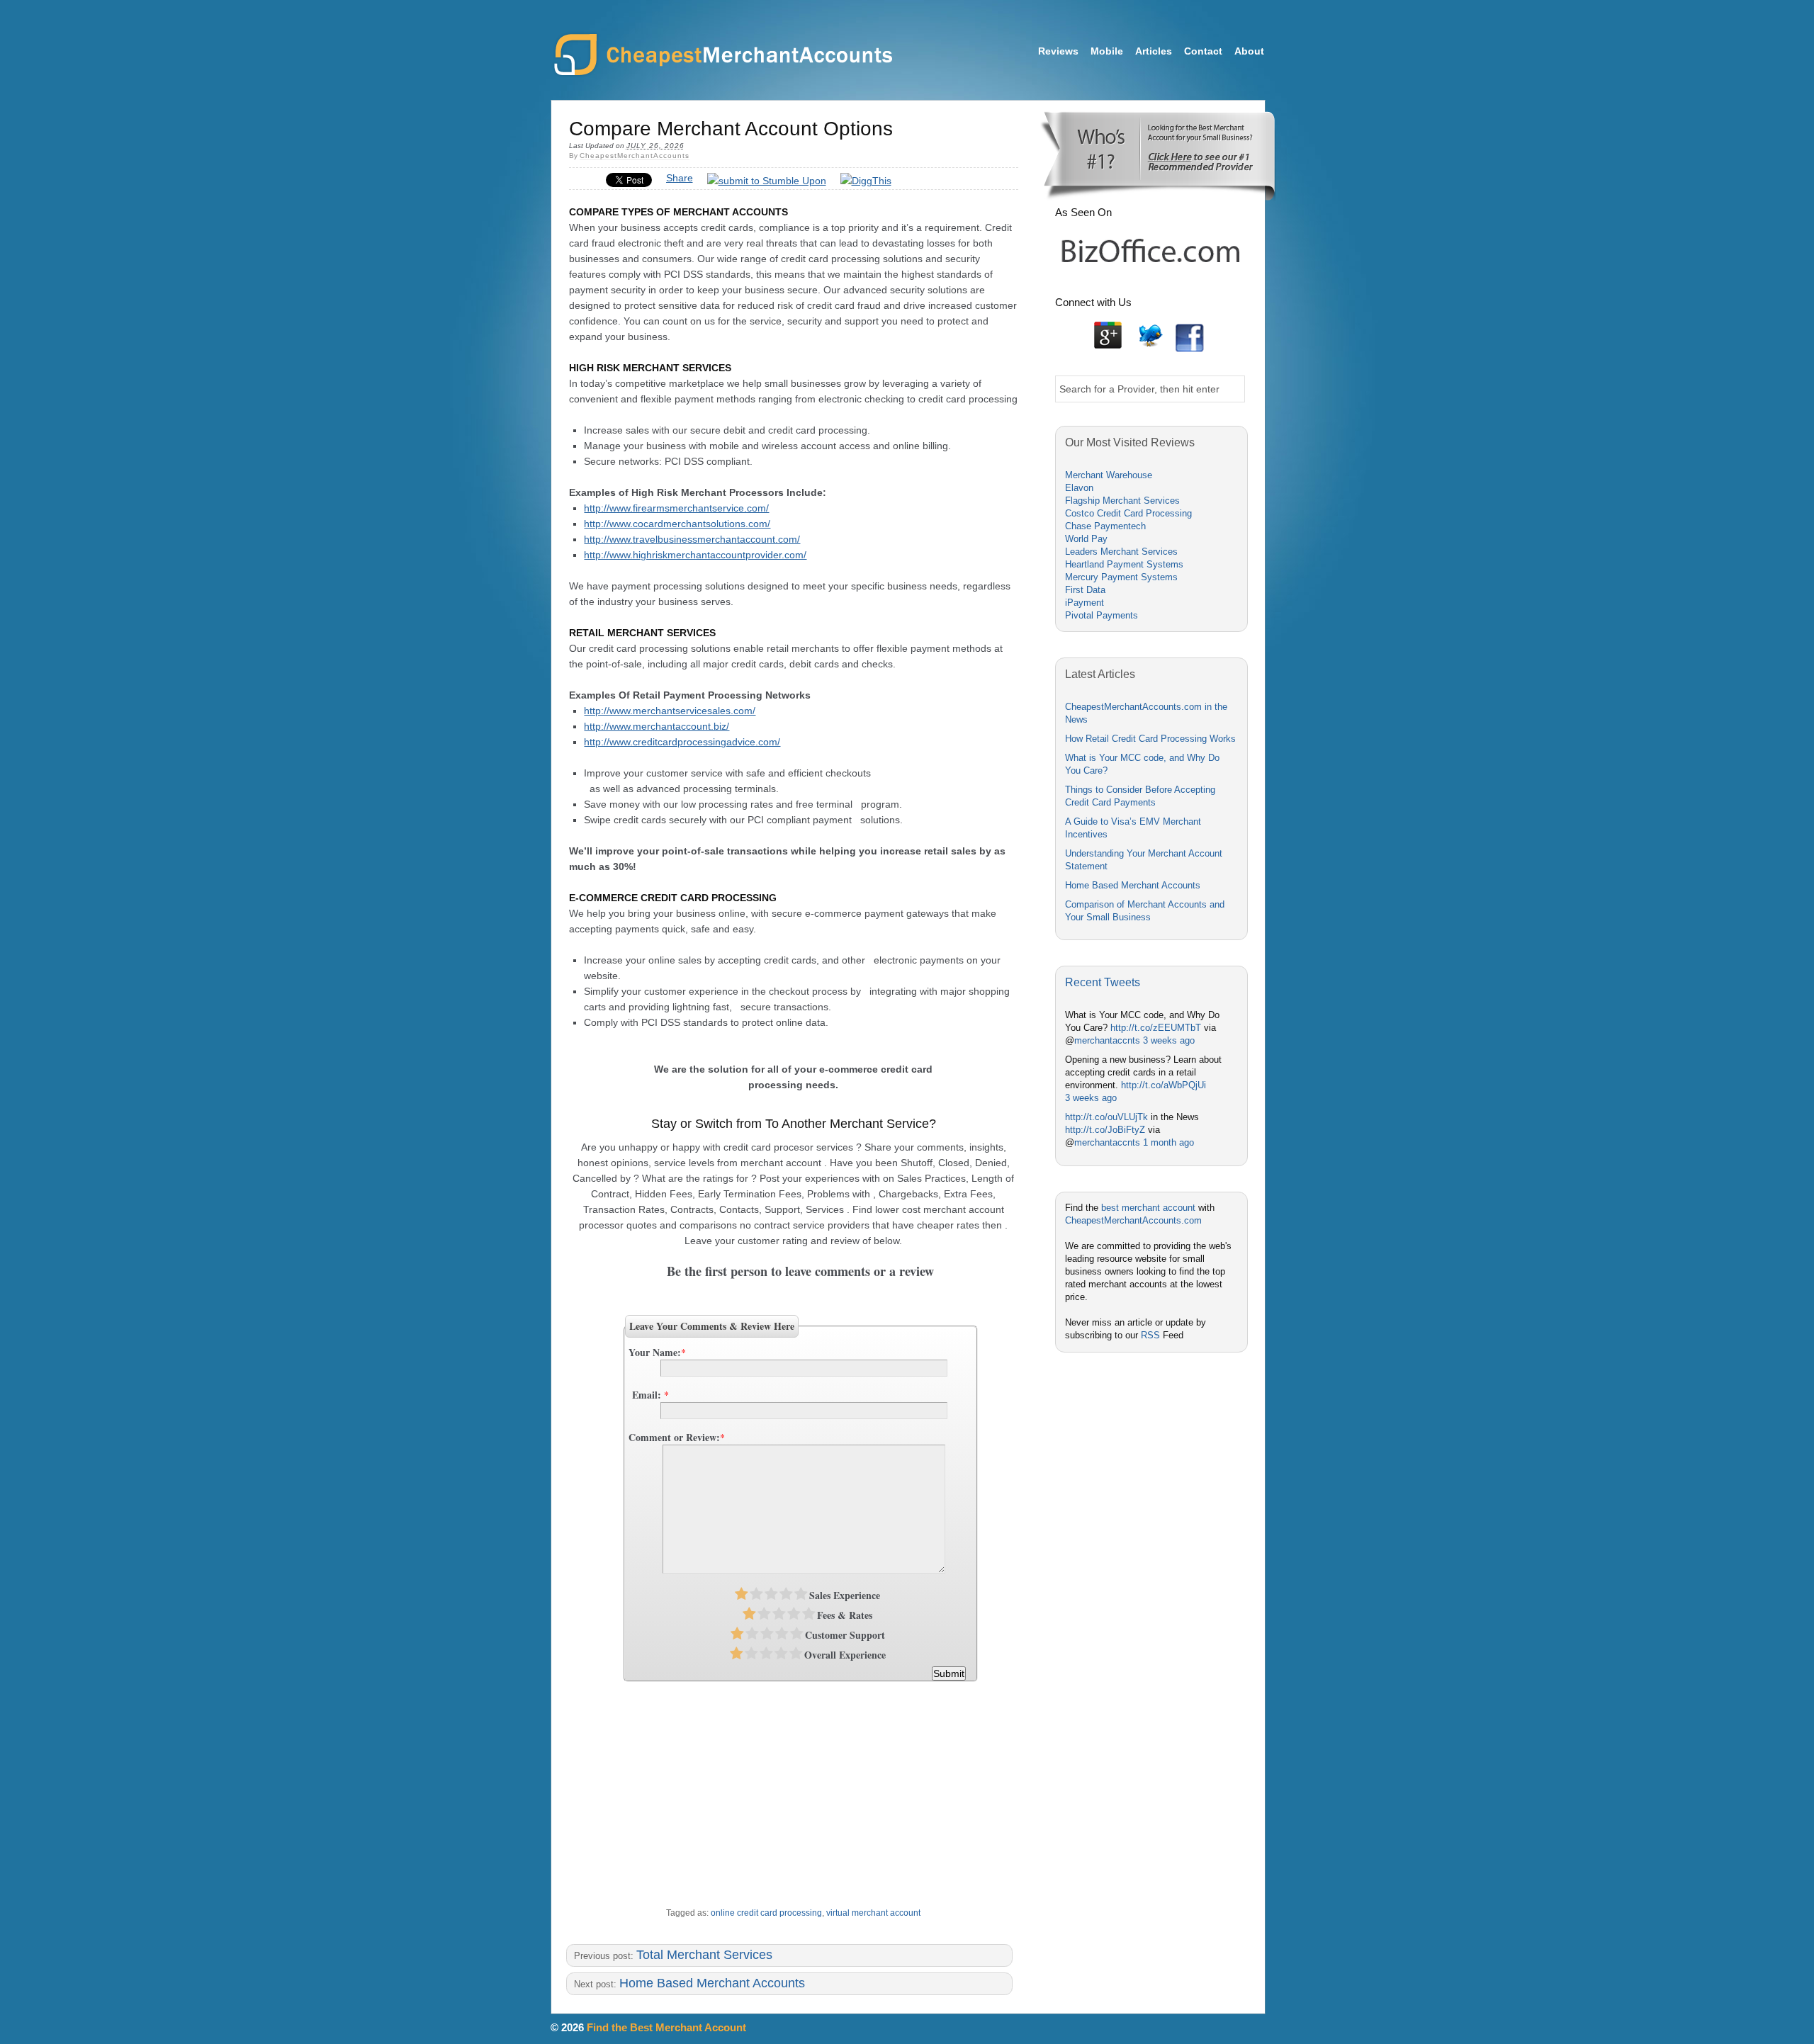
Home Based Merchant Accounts (712, 1983)
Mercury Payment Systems (1121, 577)
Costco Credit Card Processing (1128, 513)
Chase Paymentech (1105, 526)
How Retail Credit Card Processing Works (1150, 739)
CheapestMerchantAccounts (635, 156)
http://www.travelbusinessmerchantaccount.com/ (692, 539)
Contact (1203, 51)
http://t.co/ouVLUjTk (1106, 1117)
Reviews (1058, 51)
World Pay (1086, 539)
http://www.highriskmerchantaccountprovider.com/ (695, 555)
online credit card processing (766, 1913)
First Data (1085, 590)
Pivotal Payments (1102, 615)
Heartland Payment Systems (1124, 564)
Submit (949, 1673)
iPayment (1085, 603)
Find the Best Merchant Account (666, 2027)
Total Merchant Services (704, 1955)
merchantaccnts (1107, 1040)
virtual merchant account (873, 1913)
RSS (1150, 1335)
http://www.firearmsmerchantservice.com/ (676, 508)
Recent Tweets (1103, 982)
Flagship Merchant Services (1122, 501)
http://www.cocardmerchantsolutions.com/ (677, 524)
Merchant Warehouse (1109, 475)
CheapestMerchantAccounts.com (722, 56)
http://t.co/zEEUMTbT (1156, 1028)
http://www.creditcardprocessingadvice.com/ (682, 742)
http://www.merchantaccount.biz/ (657, 726)
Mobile (1107, 51)
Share (680, 178)
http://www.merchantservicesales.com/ (670, 711)
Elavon (1079, 488)
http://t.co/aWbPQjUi (1164, 1085)
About (1249, 51)
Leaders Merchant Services (1121, 552)
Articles (1154, 51)
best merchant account (1148, 1208)
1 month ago (1168, 1142)
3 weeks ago (1169, 1040)
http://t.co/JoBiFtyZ (1105, 1130)
